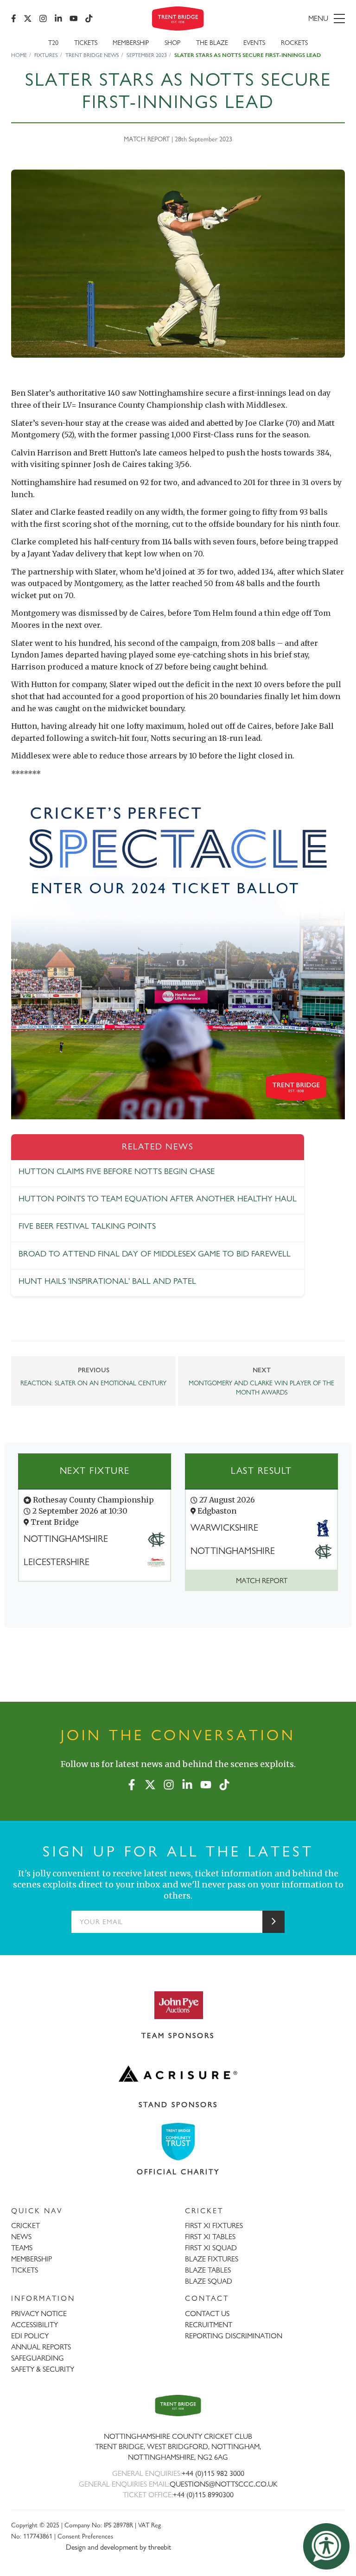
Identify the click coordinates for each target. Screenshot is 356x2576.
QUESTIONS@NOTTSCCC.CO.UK (224, 2484)
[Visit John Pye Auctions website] (178, 2005)
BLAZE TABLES (208, 2270)
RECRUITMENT (209, 2325)
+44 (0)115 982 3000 (213, 2473)
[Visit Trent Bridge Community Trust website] (178, 2142)
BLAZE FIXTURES (212, 2259)
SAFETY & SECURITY (43, 2369)
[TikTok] (89, 19)
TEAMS (22, 2248)
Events (254, 42)
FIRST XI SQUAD (211, 2248)
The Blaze (212, 42)
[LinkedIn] (58, 19)
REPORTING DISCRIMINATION (234, 2336)
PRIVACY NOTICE (39, 2314)
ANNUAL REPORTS (41, 2347)
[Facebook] (14, 19)
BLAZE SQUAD (209, 2281)
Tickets (86, 42)
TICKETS (25, 2270)
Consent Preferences (85, 2536)
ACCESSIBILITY (35, 2325)
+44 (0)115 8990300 (203, 2495)
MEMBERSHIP (32, 2259)
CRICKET (25, 2226)
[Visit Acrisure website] (178, 2074)
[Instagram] (43, 19)
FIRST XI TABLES (210, 2237)
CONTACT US (207, 2314)
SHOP (172, 42)
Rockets (294, 42)
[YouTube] (74, 19)
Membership (131, 42)
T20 (53, 42)
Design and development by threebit (118, 2547)
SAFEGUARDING (38, 2358)
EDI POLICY (30, 2336)
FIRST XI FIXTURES (214, 2226)
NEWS (21, 2237)
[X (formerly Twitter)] (28, 19)
